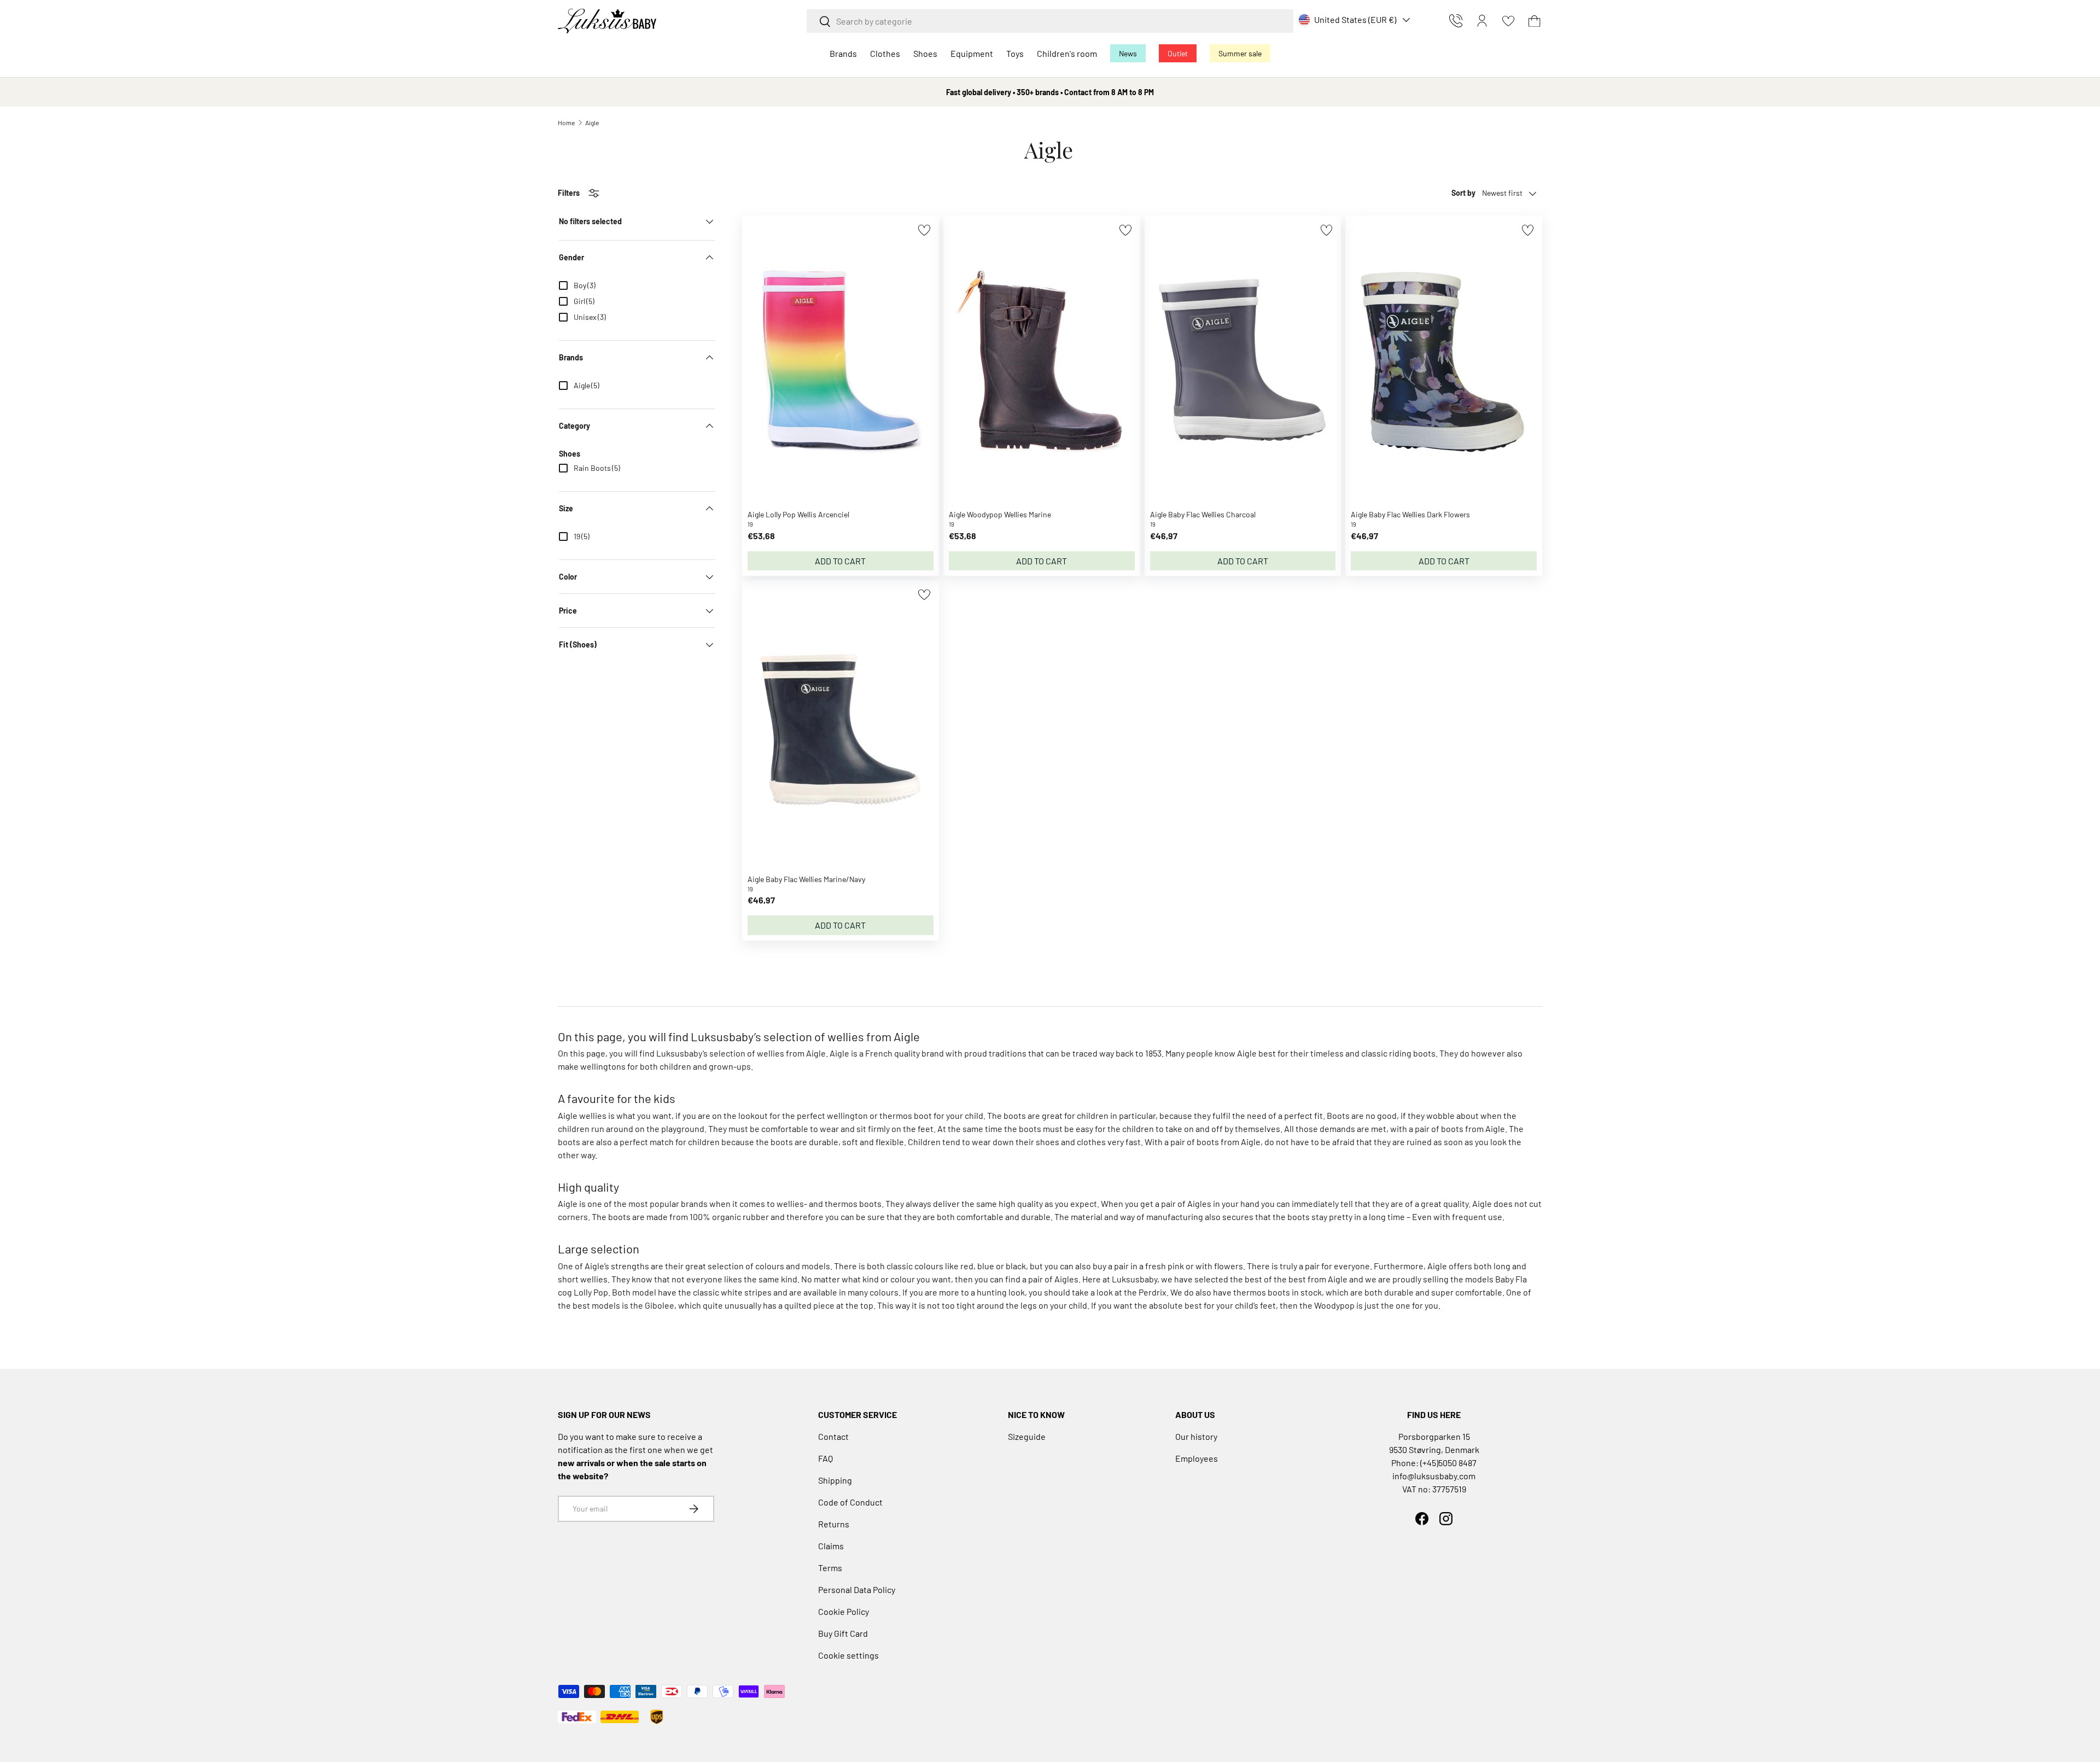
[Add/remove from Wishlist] (924, 230)
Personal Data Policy (857, 1589)
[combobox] (1050, 21)
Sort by (1463, 193)
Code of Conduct (850, 1502)
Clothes (885, 53)
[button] (1535, 21)
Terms (830, 1568)
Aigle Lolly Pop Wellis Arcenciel (798, 514)
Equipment (972, 53)
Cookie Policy (844, 1611)
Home (566, 122)
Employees (1197, 1458)
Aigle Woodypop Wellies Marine (1000, 514)
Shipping (835, 1480)
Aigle (592, 122)
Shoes (925, 53)
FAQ (826, 1458)
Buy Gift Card (843, 1633)
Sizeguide (1027, 1436)
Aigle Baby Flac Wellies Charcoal (1203, 514)
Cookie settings (848, 1655)
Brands (843, 53)
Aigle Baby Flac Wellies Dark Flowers (1410, 514)
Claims (831, 1546)
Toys (1015, 53)
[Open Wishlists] (1508, 21)
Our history (1196, 1436)
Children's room (1067, 53)
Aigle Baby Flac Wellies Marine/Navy (806, 879)
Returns (834, 1524)
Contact (833, 1436)
